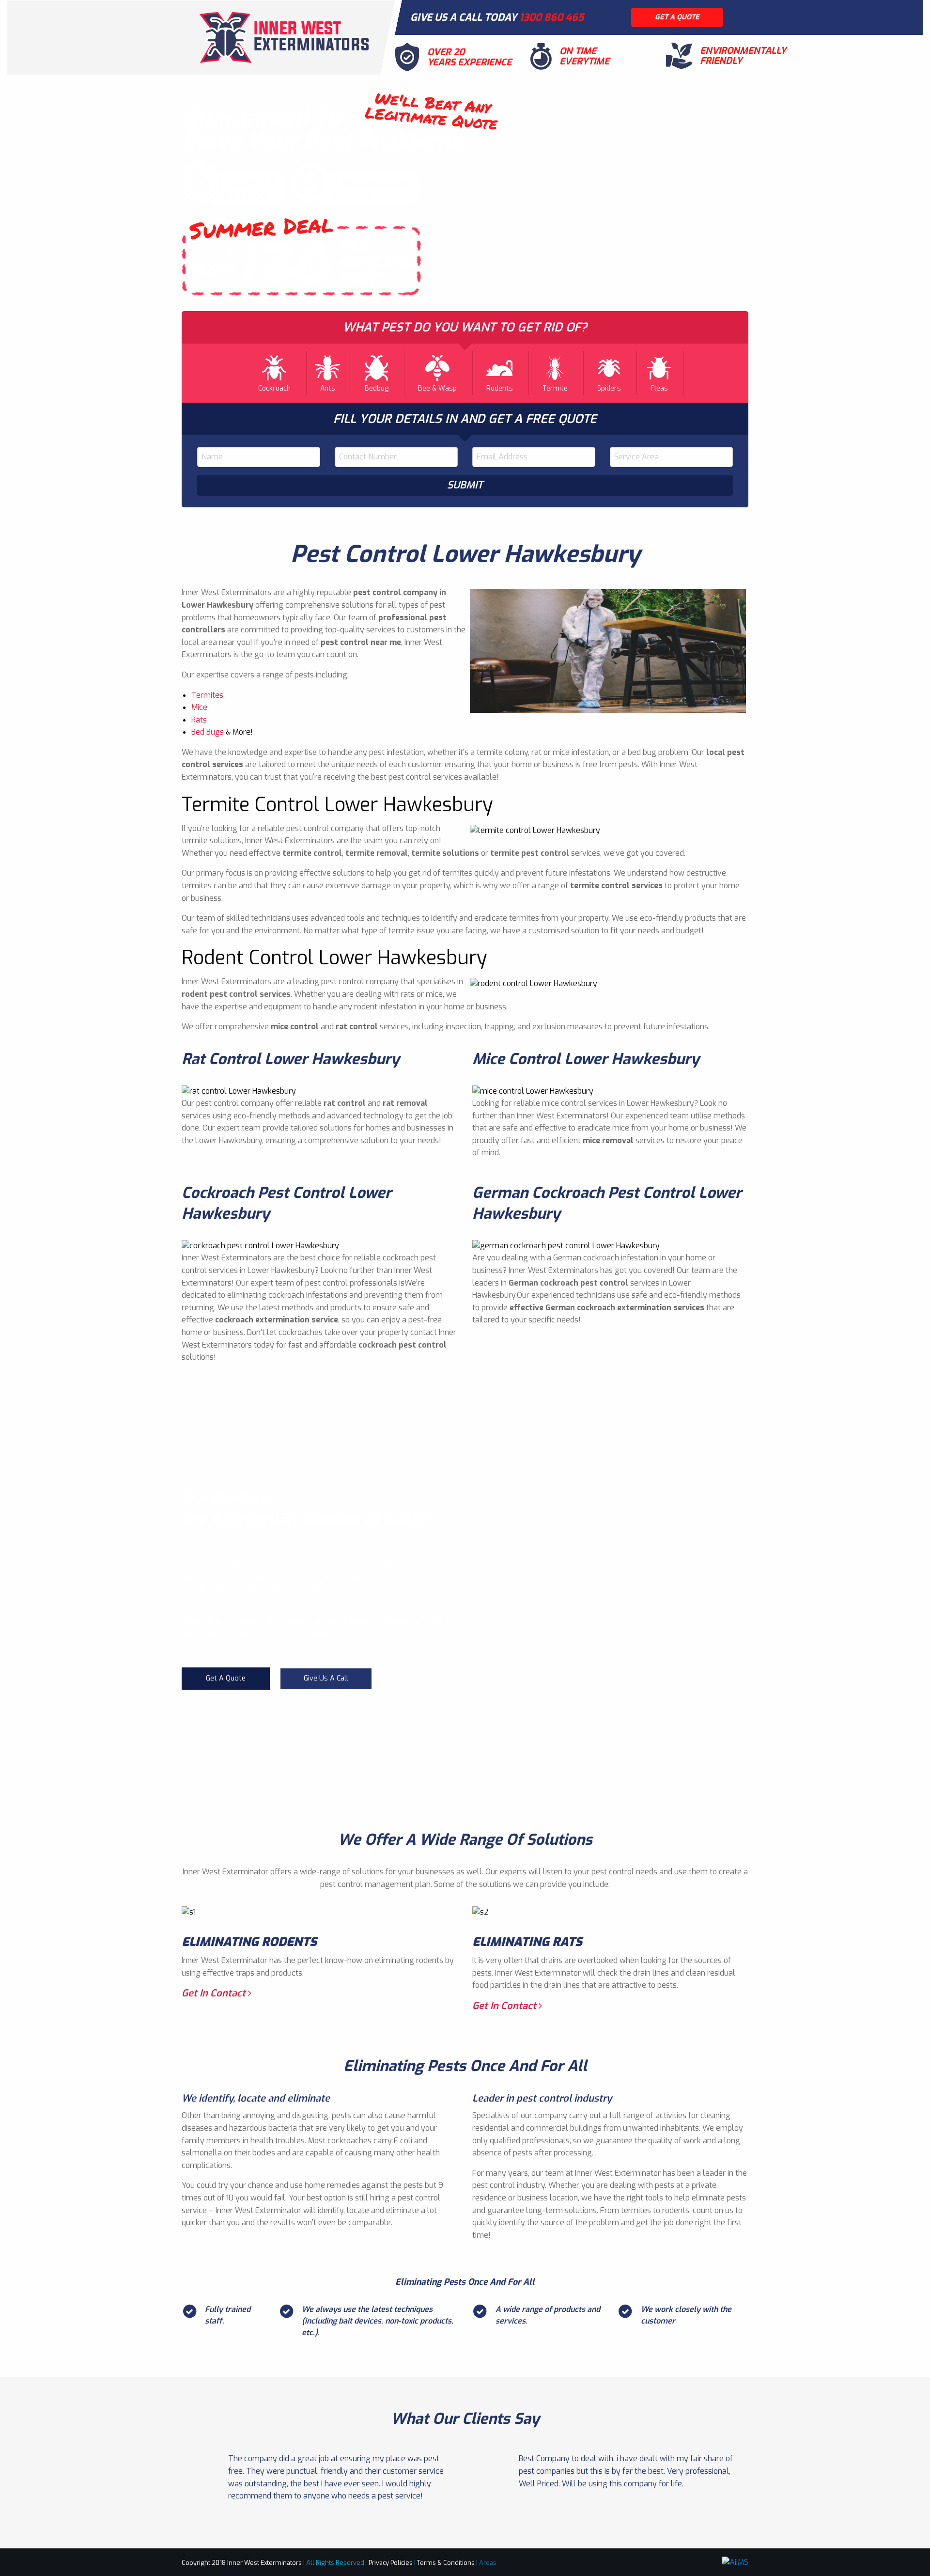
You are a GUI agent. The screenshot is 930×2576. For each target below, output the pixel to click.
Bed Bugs (208, 732)
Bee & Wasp (437, 388)
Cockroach (274, 388)
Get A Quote (226, 1678)
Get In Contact (215, 1993)
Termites (207, 695)
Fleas (659, 388)
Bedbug (377, 388)
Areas (488, 2563)
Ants (328, 388)
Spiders (609, 388)
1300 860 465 (552, 17)
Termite (555, 388)
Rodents (500, 388)
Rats (199, 720)
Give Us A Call (326, 1678)
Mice (199, 707)
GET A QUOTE (677, 17)
